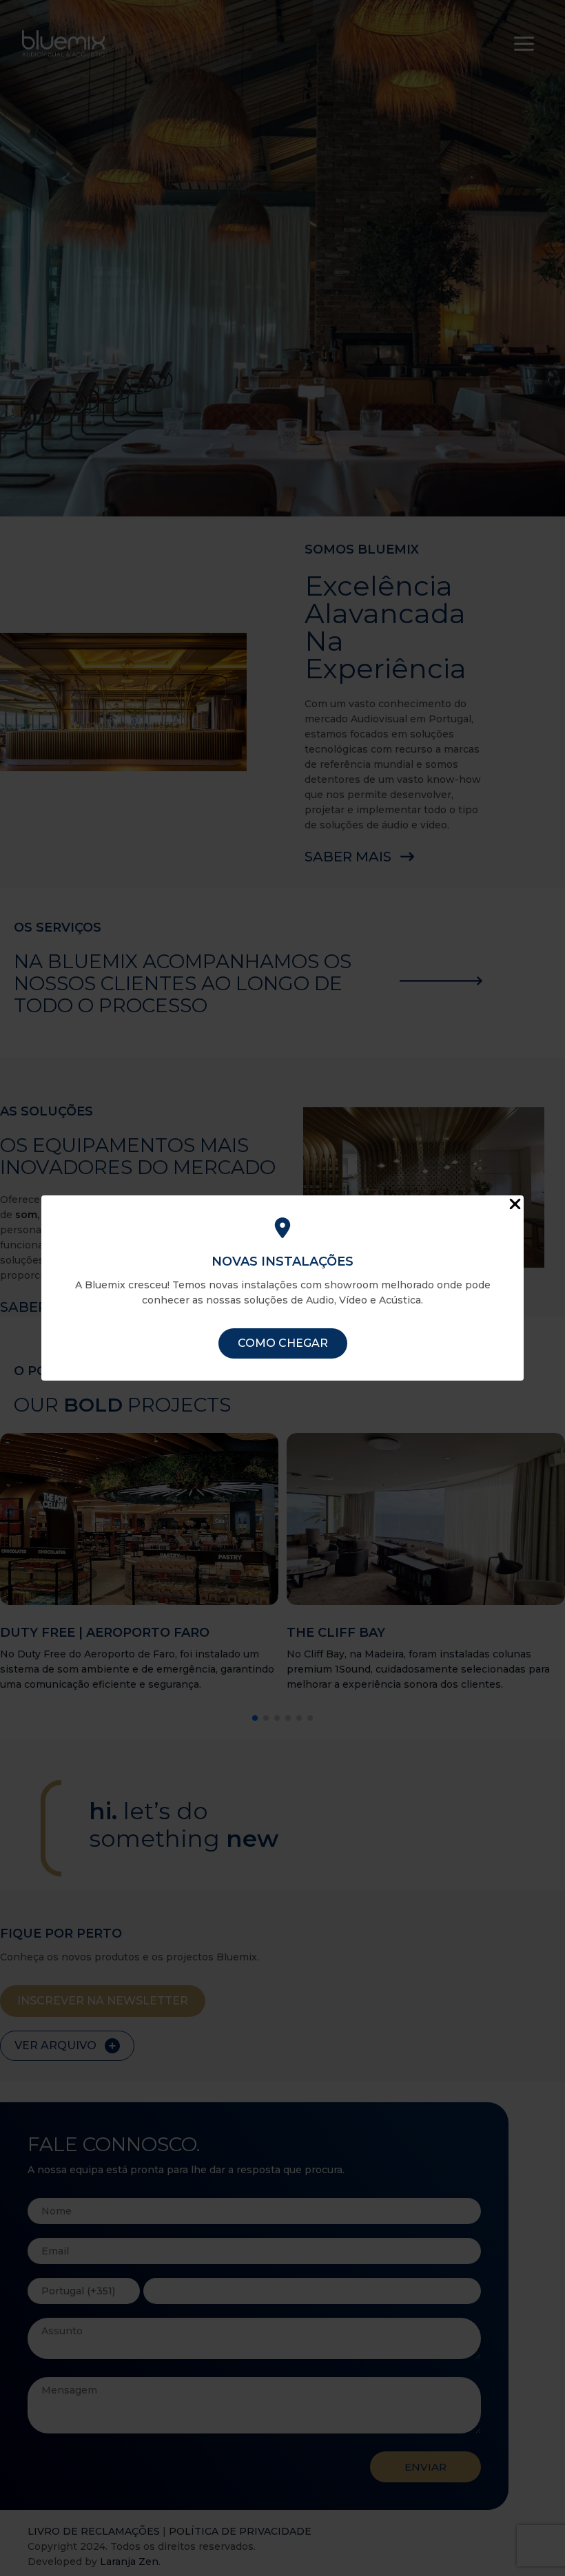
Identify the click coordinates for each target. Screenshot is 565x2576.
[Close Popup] (515, 1205)
